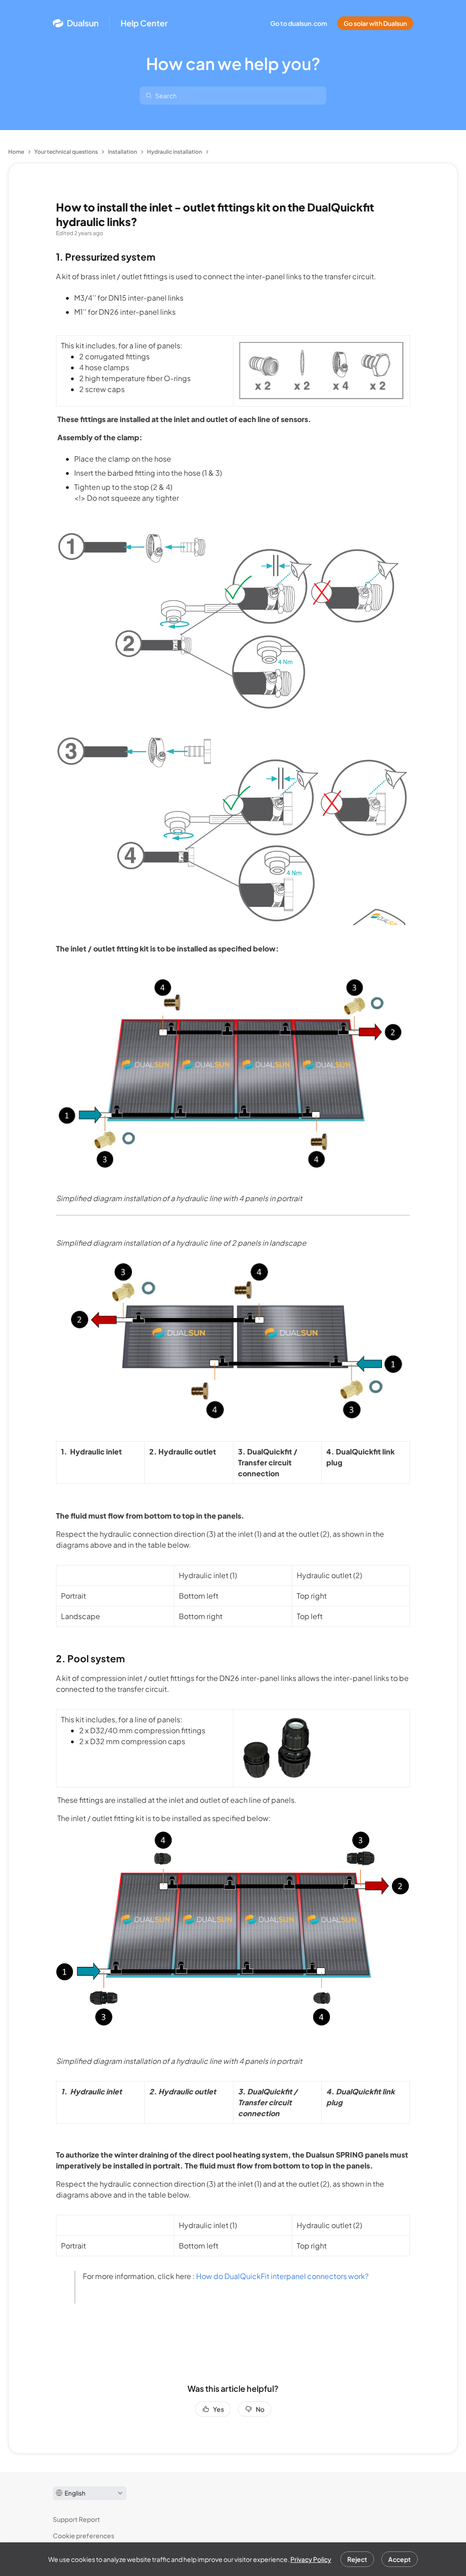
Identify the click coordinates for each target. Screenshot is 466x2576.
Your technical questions (66, 152)
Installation (122, 152)
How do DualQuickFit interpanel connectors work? (282, 2276)
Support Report (76, 2519)
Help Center (144, 23)
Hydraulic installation (175, 152)
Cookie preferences (84, 2536)
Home (16, 152)
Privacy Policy (311, 2559)
